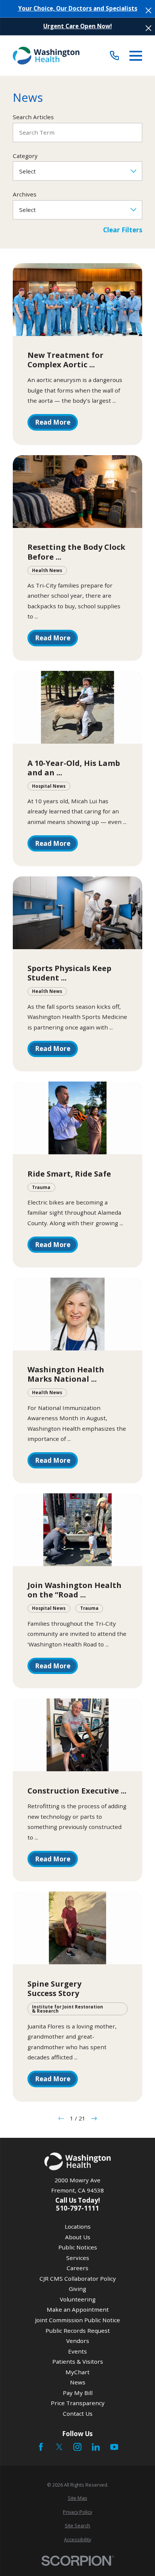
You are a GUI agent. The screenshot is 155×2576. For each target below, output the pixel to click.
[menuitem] (77, 2498)
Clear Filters (123, 230)
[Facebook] (41, 2447)
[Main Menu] (136, 56)
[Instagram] (77, 2447)
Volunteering (78, 2299)
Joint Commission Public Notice (77, 2320)
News (78, 2382)
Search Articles (33, 117)
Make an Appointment (78, 2309)
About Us (78, 2237)
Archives (25, 194)
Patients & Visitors (78, 2361)
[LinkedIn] (96, 2447)
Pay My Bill (78, 2393)
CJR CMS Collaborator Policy (78, 2278)
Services (78, 2258)
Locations (78, 2226)
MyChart (77, 2372)
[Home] (46, 56)
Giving (77, 2289)
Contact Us (78, 2413)
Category (25, 156)
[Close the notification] (148, 10)
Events (77, 2351)
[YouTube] (114, 2447)
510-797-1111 (77, 2208)
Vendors (78, 2341)
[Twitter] (59, 2447)
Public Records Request (78, 2331)
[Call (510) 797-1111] (115, 56)
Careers (77, 2268)
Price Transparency (78, 2403)
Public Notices (78, 2247)
